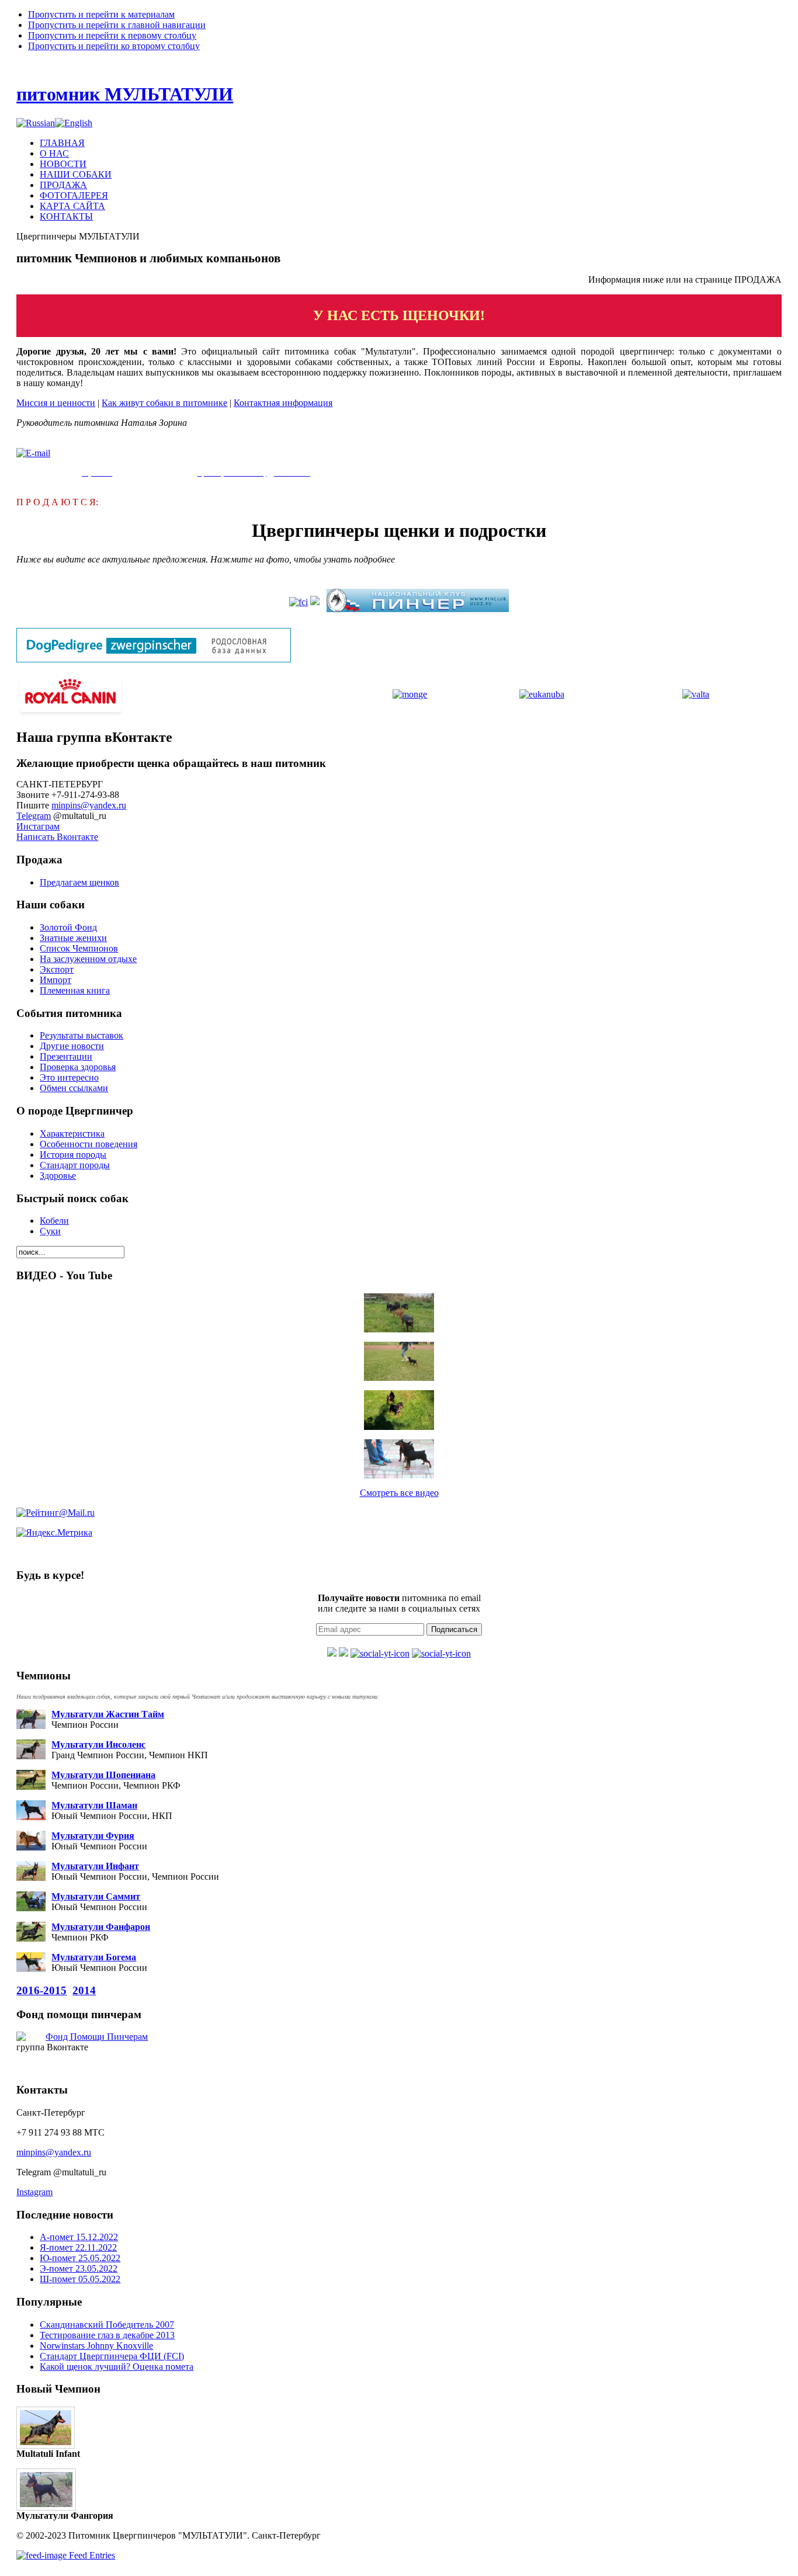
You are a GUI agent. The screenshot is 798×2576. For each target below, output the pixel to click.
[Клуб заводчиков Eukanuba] (542, 694)
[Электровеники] (399, 1313)
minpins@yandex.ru (89, 805)
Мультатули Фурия (93, 1836)
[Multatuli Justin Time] (399, 1459)
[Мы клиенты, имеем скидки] (696, 694)
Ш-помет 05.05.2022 (80, 2279)
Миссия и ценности (56, 403)
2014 (84, 1990)
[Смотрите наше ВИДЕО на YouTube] (380, 1653)
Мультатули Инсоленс (98, 1744)
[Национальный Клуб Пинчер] (418, 609)
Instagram (34, 2192)
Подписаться (454, 1629)
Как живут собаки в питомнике (164, 403)
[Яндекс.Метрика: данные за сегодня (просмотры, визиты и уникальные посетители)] (54, 1533)
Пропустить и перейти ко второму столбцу (114, 46)
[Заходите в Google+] (344, 1653)
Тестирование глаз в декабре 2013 (107, 2335)
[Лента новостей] (441, 1653)
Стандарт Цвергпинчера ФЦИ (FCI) (112, 2356)
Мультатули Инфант (95, 1866)
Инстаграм (38, 826)
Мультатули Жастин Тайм (108, 1714)
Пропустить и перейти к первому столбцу (112, 35)
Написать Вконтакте (57, 837)
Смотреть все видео (399, 1493)
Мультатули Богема (94, 1957)
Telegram (34, 816)
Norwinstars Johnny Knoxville (96, 2346)
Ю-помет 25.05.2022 (80, 2258)
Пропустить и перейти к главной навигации (117, 25)
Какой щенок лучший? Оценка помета (117, 2367)
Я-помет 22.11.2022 (78, 2247)
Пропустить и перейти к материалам (101, 14)
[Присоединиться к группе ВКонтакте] (332, 1653)
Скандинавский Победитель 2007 (107, 2325)
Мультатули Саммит (96, 1896)
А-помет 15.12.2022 (79, 2237)
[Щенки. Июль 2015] (399, 1410)
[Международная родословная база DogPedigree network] (154, 659)
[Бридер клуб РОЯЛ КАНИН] (71, 713)
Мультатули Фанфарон (101, 1927)
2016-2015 (41, 1990)
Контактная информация (283, 403)
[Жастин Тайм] (399, 1361)
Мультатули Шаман (94, 1805)
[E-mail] (33, 453)
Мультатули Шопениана (103, 1775)
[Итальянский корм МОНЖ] (410, 694)
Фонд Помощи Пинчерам (97, 2037)
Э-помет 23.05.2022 (79, 2268)
